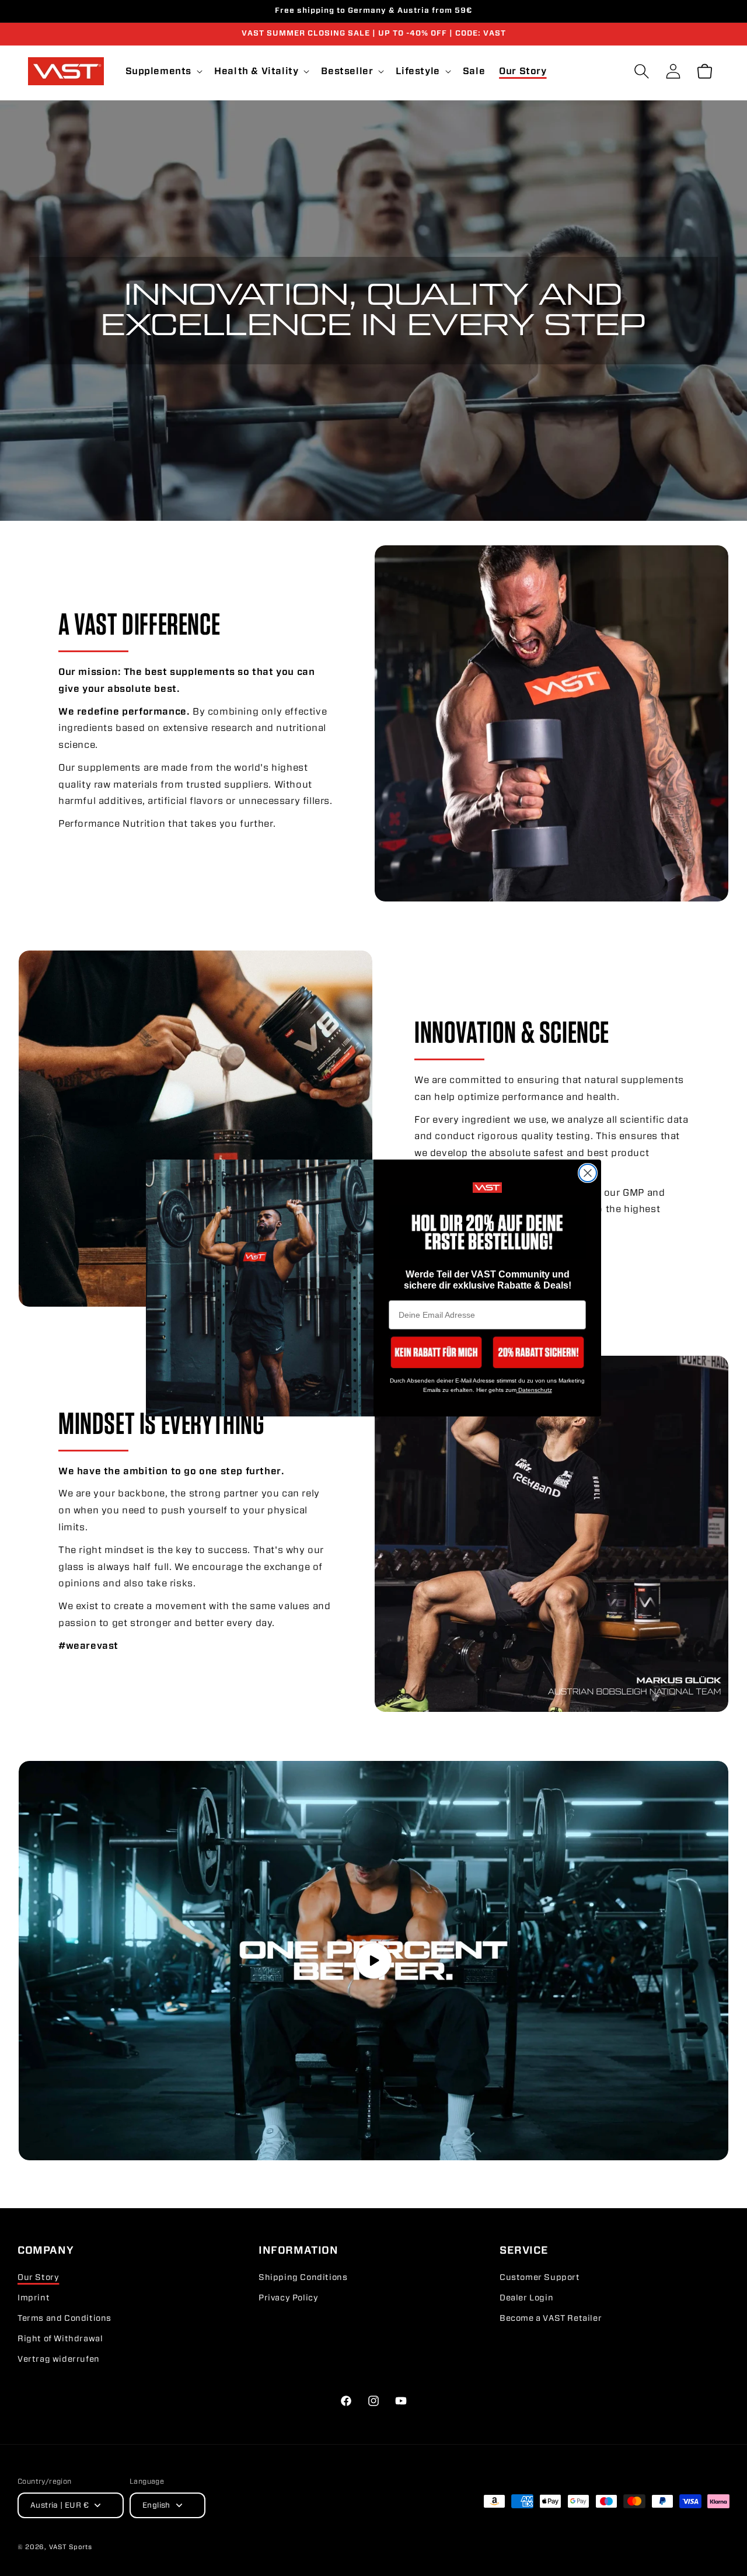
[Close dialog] (588, 1173)
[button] (436, 1352)
